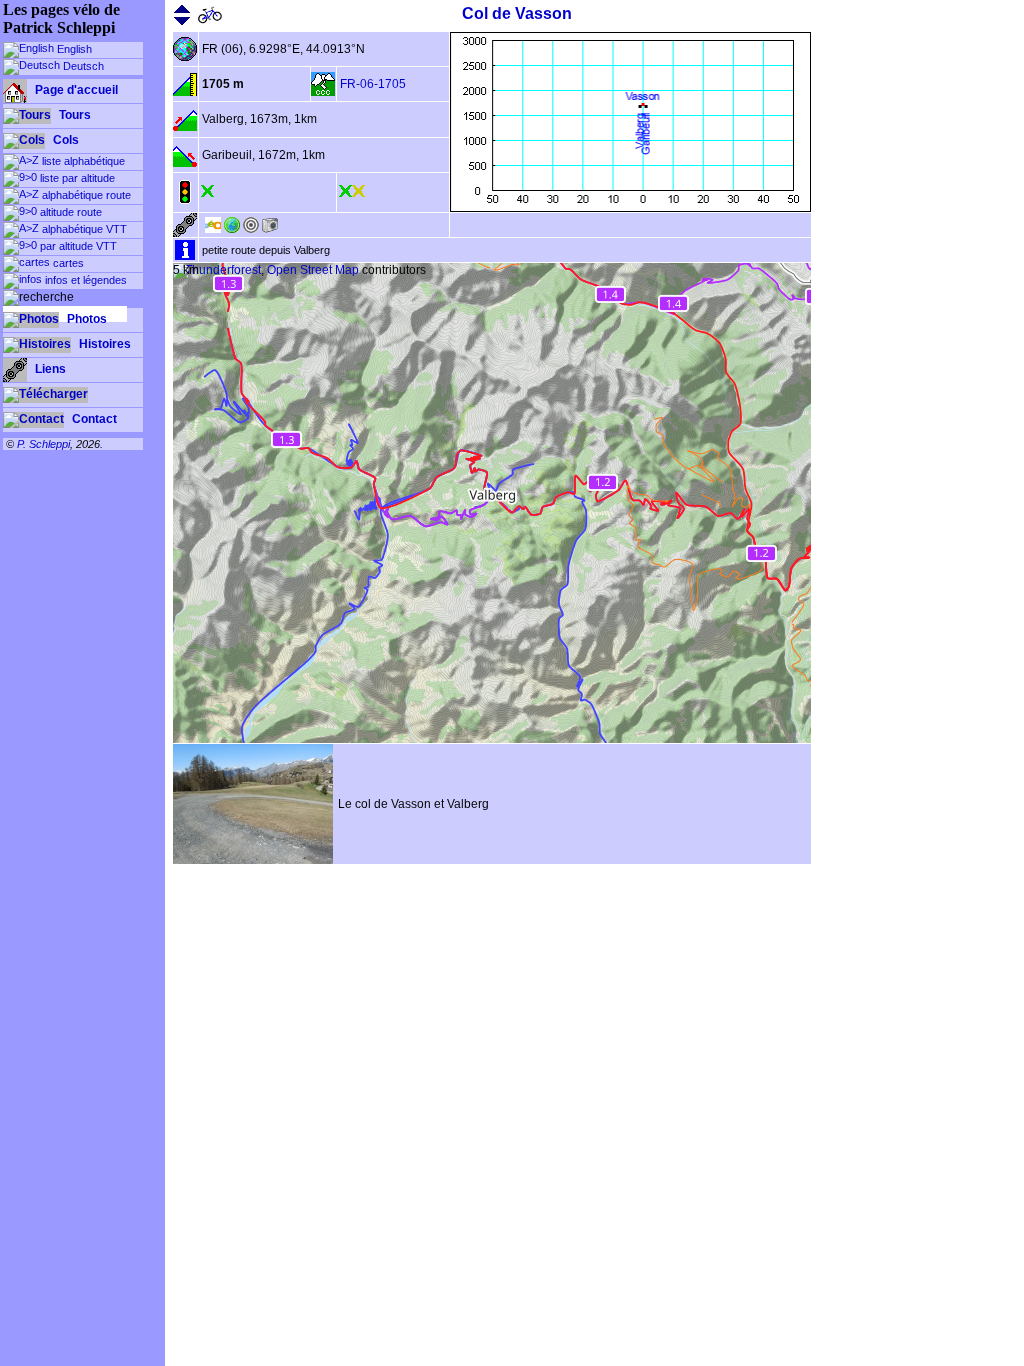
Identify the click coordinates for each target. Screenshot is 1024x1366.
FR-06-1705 (373, 84)
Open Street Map (313, 270)
